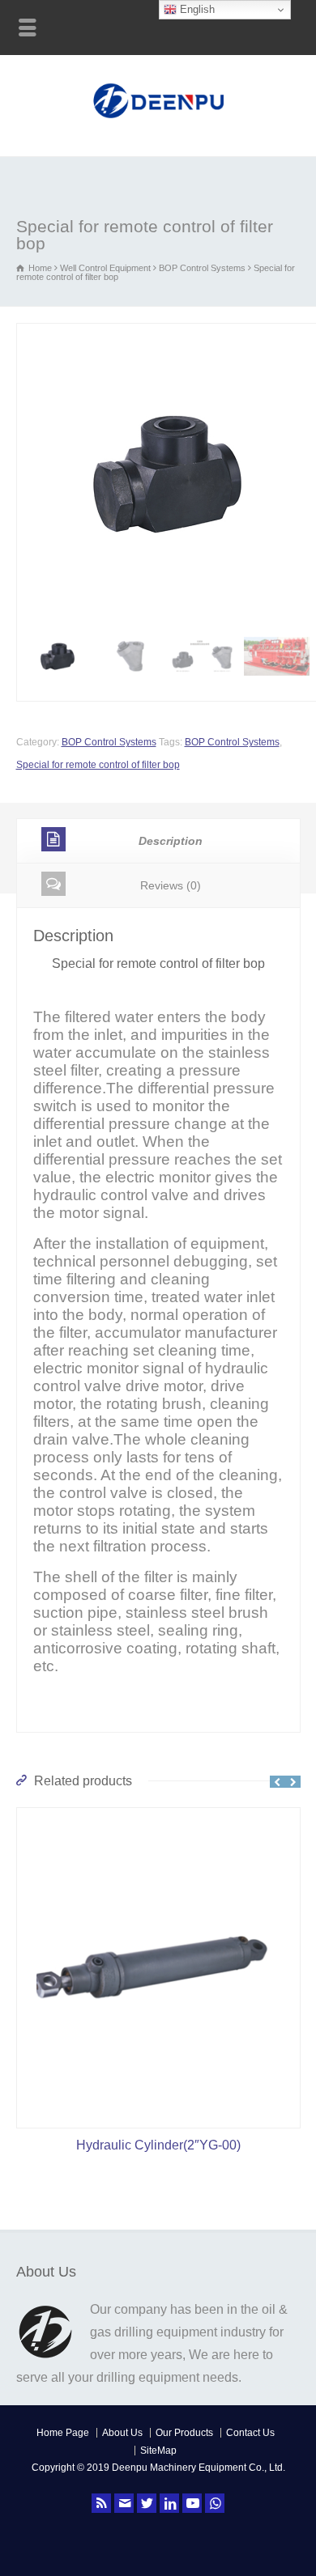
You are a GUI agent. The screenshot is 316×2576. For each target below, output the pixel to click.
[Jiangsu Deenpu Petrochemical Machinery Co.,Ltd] (158, 120)
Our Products (184, 2433)
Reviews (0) (171, 885)
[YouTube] (192, 2503)
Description (171, 841)
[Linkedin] (169, 2503)
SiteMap (158, 2451)
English (196, 9)
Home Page (63, 2433)
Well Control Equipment (105, 268)
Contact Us (250, 2433)
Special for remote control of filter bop (98, 765)
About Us (122, 2433)
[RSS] (101, 2503)
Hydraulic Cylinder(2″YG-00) (158, 2145)
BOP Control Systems (202, 268)
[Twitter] (147, 2503)
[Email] (124, 2503)
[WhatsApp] (215, 2503)
